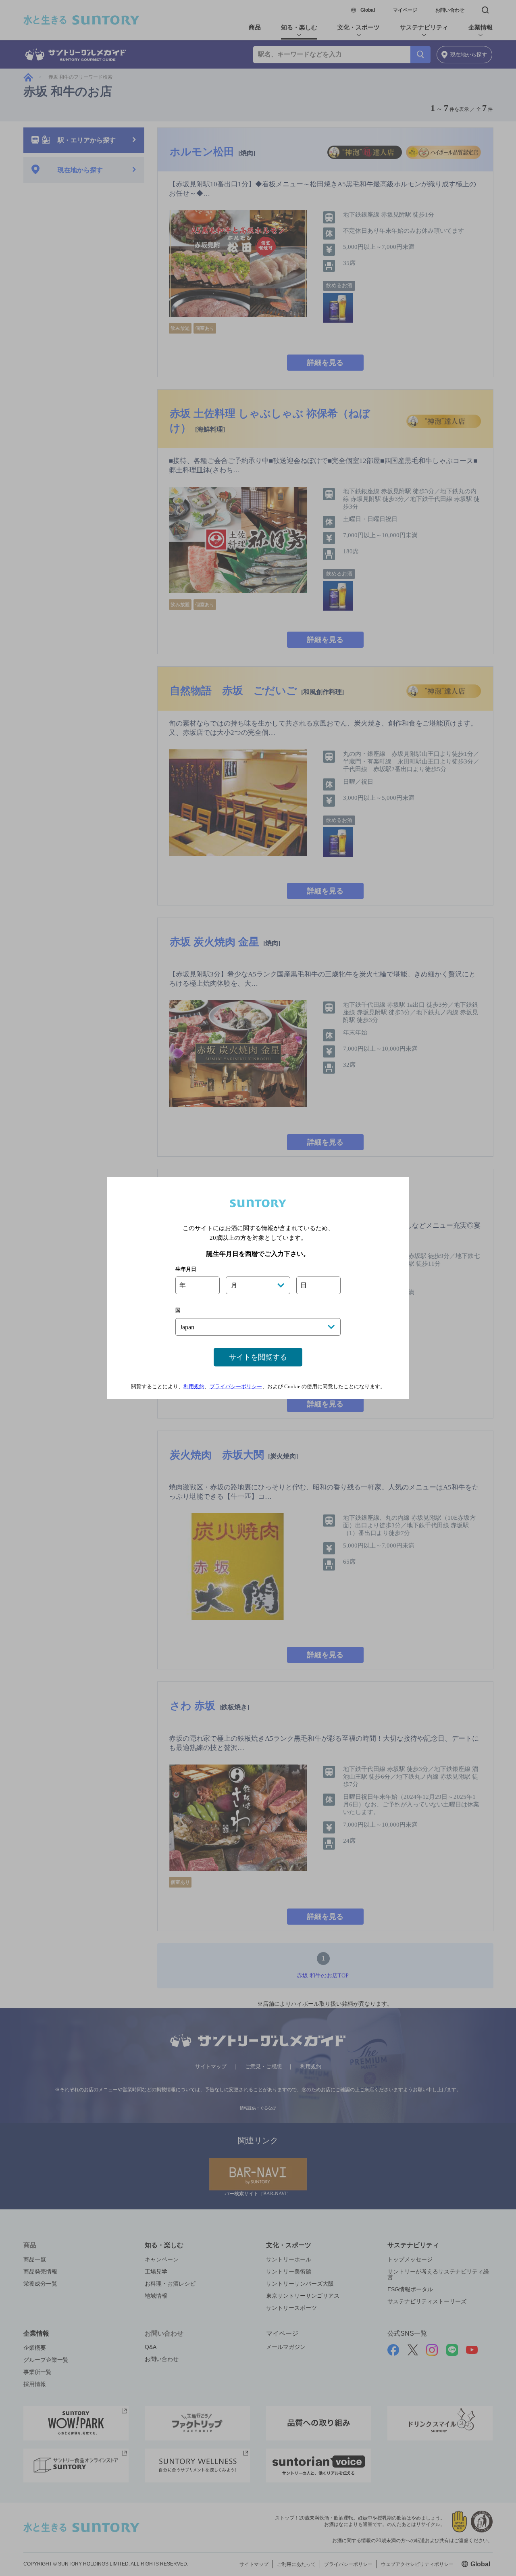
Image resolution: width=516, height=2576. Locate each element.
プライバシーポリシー (236, 1386)
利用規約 (194, 1386)
